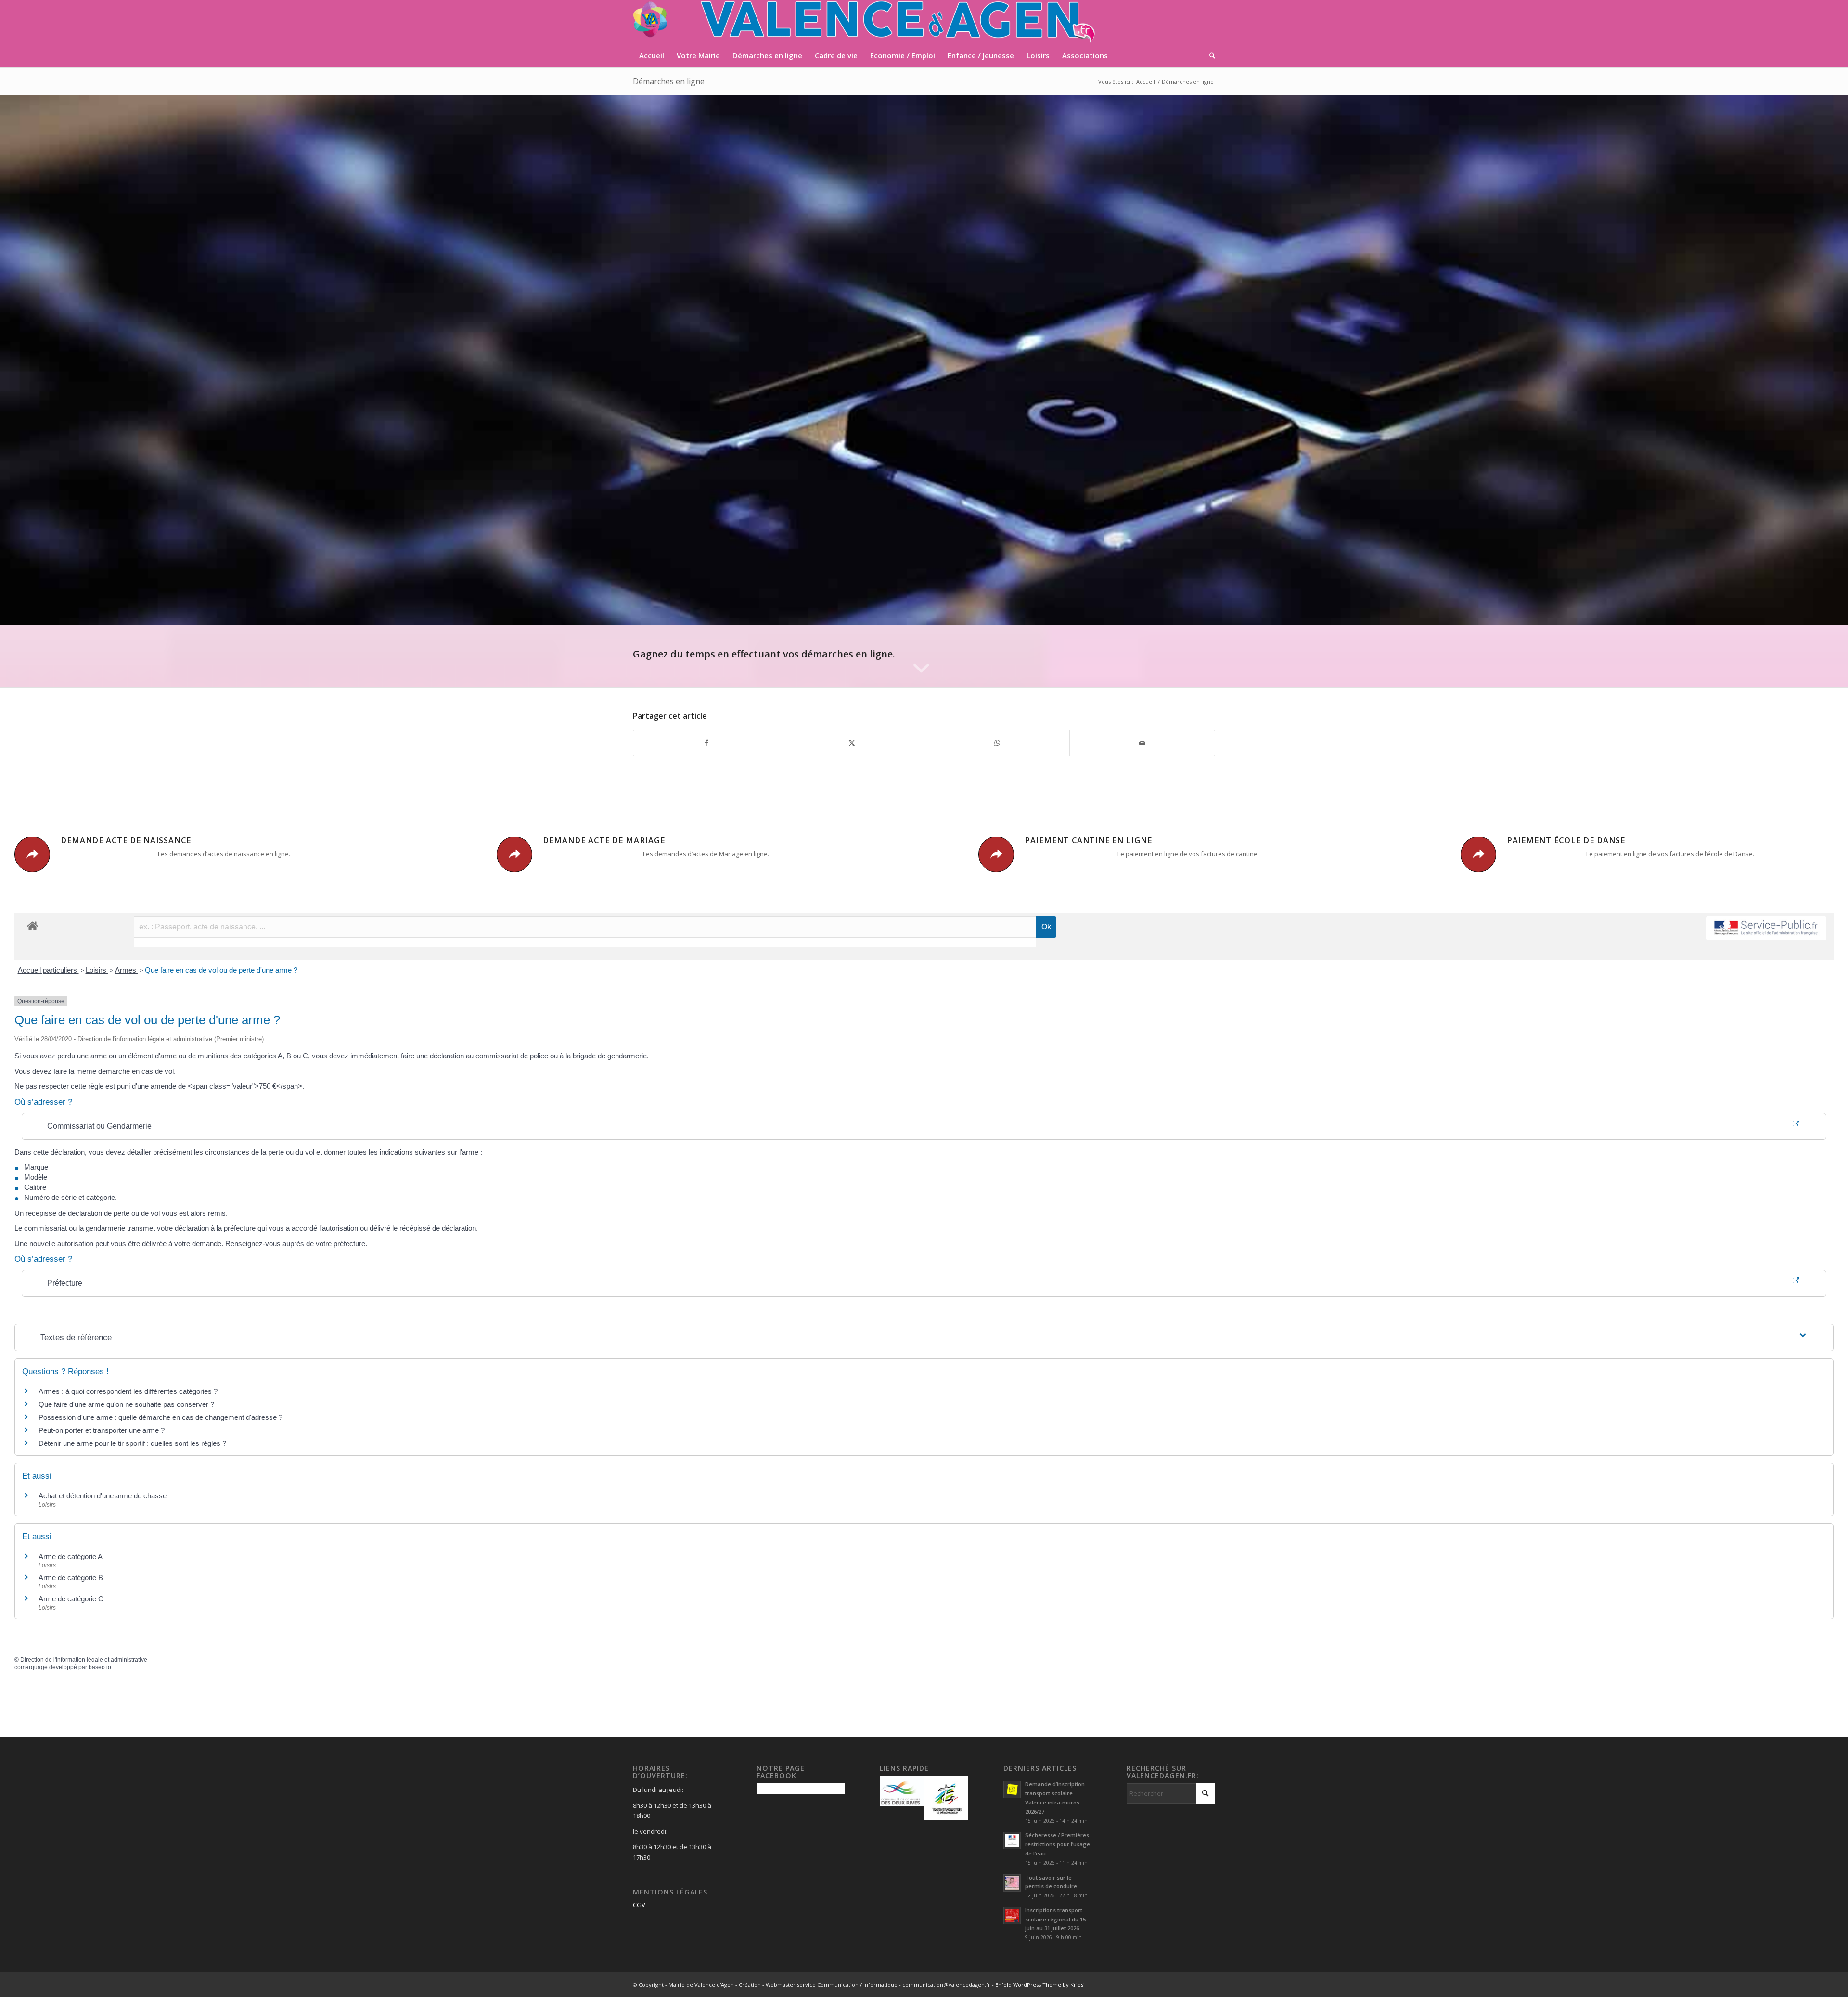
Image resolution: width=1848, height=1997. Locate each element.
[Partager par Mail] (1142, 743)
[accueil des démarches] (32, 925)
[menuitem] (652, 55)
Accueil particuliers (48, 970)
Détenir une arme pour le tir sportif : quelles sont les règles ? (132, 1443)
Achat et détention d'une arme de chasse (103, 1496)
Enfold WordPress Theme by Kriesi (1040, 1985)
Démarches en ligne (669, 81)
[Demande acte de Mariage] (514, 854)
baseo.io (100, 1667)
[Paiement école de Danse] (1478, 854)
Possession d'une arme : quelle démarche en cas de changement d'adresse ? (160, 1417)
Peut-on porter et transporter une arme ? (102, 1430)
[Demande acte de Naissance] (32, 854)
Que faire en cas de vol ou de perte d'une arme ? (221, 970)
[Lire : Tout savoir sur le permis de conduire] (1012, 1883)
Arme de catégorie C (71, 1599)
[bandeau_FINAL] (865, 22)
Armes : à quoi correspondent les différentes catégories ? (128, 1391)
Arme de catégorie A (71, 1556)
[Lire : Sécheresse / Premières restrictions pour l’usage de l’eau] (1012, 1841)
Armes (127, 970)
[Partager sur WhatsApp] (997, 743)
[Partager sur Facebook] (706, 743)
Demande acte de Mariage (604, 840)
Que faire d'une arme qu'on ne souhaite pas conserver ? (126, 1404)
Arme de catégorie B (71, 1578)
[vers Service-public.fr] (1766, 928)
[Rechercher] (1209, 55)
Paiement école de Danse (1566, 840)
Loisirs (97, 970)
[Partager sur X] (852, 743)
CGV (639, 1905)
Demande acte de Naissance (126, 840)
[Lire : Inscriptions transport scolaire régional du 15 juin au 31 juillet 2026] (1012, 1916)
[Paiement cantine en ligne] (996, 854)
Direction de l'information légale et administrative (84, 1660)
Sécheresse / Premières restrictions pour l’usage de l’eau (1058, 1844)
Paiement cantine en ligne (1088, 840)
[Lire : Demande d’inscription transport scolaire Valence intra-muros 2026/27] (1012, 1790)
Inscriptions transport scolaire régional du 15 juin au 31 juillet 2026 (1055, 1919)
